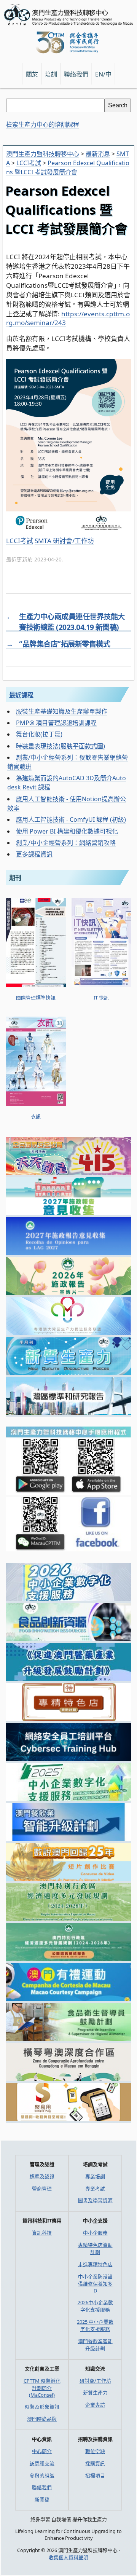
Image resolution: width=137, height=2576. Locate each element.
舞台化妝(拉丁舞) (39, 734)
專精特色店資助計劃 (95, 2248)
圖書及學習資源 (95, 2200)
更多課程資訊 (34, 854)
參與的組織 (42, 2476)
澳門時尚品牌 (42, 2419)
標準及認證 (42, 2176)
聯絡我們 (42, 2487)
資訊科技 (42, 2233)
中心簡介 (42, 2451)
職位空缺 (95, 2451)
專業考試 (95, 2189)
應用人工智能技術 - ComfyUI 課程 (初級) (71, 819)
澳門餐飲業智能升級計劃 (95, 2345)
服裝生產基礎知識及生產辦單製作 (62, 711)
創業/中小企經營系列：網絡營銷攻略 (66, 843)
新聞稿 (42, 2499)
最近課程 (21, 695)
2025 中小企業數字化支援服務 (95, 2325)
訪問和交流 (42, 2463)
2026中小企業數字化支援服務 (95, 2306)
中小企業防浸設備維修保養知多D (95, 2283)
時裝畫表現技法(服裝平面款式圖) (61, 746)
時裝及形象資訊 (42, 2407)
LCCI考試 (20, 541)
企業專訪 (95, 2405)
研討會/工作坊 (95, 2381)
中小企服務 (95, 2233)
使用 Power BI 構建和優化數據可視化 (67, 831)
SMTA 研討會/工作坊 (64, 541)
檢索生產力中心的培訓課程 (43, 124)
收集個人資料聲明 (68, 2557)
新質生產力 (95, 2393)
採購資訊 (95, 2463)
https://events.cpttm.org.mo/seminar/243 (68, 318)
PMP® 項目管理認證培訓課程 (56, 723)
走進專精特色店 (95, 2264)
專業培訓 (95, 2176)
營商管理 (42, 2189)
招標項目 (95, 2476)
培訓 (51, 74)
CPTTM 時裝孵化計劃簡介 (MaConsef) (42, 2388)
